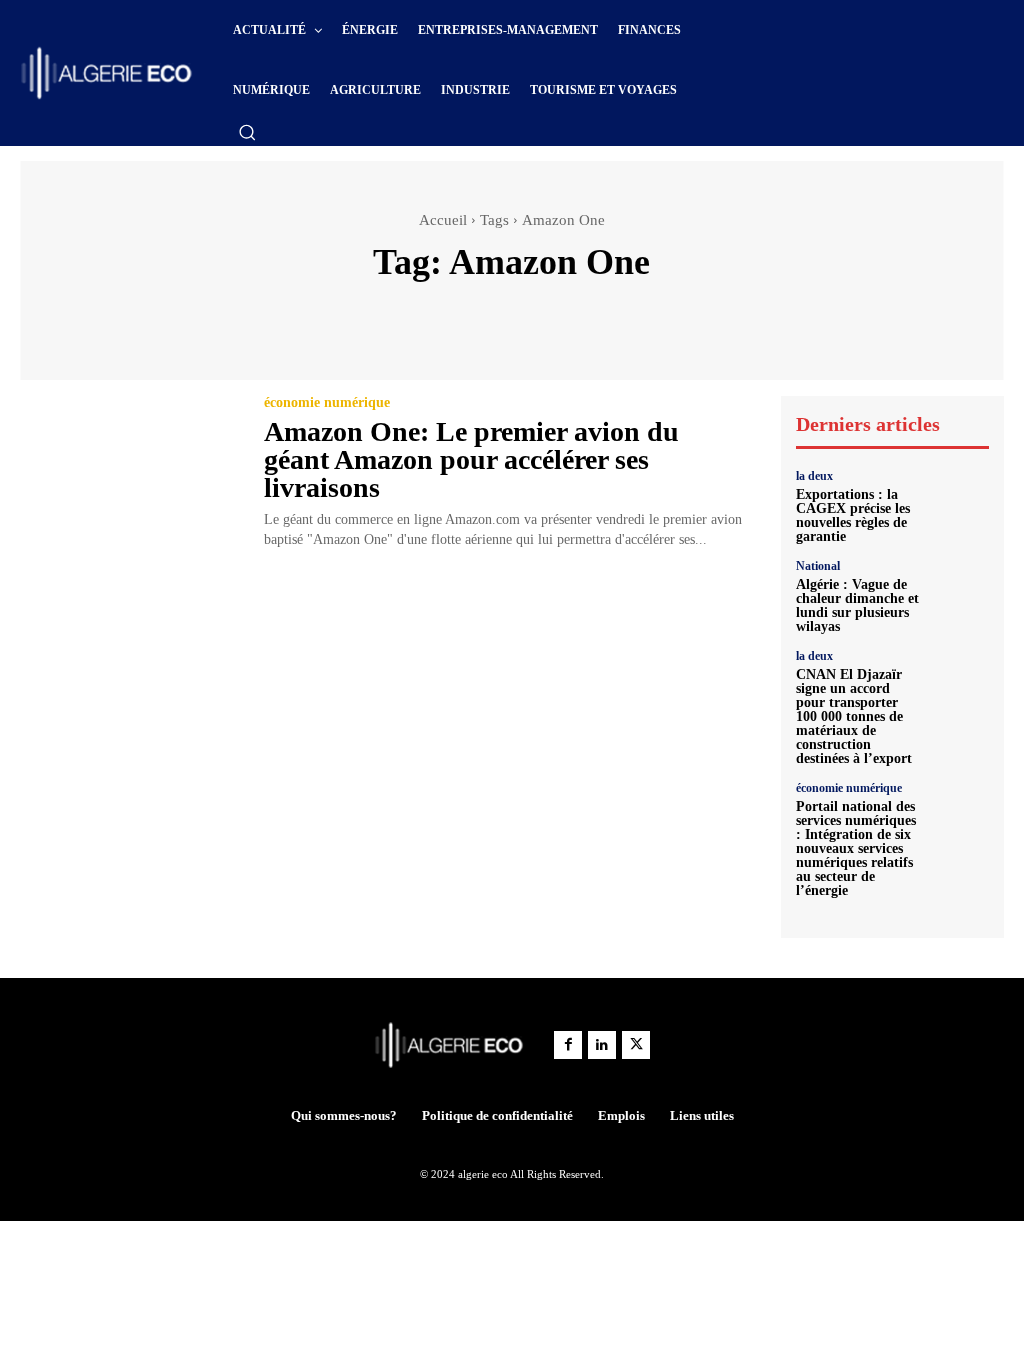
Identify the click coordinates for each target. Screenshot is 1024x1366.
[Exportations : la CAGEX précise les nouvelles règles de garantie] (960, 499)
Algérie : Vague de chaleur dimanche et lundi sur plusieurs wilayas (857, 605)
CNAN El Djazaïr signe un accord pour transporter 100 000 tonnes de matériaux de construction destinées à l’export (854, 716)
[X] (636, 1045)
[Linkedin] (602, 1045)
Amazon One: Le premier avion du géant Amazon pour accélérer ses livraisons (471, 459)
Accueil (443, 220)
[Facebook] (568, 1045)
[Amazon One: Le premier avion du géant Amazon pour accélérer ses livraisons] (129, 466)
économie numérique (327, 403)
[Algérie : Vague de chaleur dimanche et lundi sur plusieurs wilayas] (960, 589)
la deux (814, 476)
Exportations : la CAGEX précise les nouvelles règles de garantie (853, 515)
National (818, 566)
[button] (247, 132)
